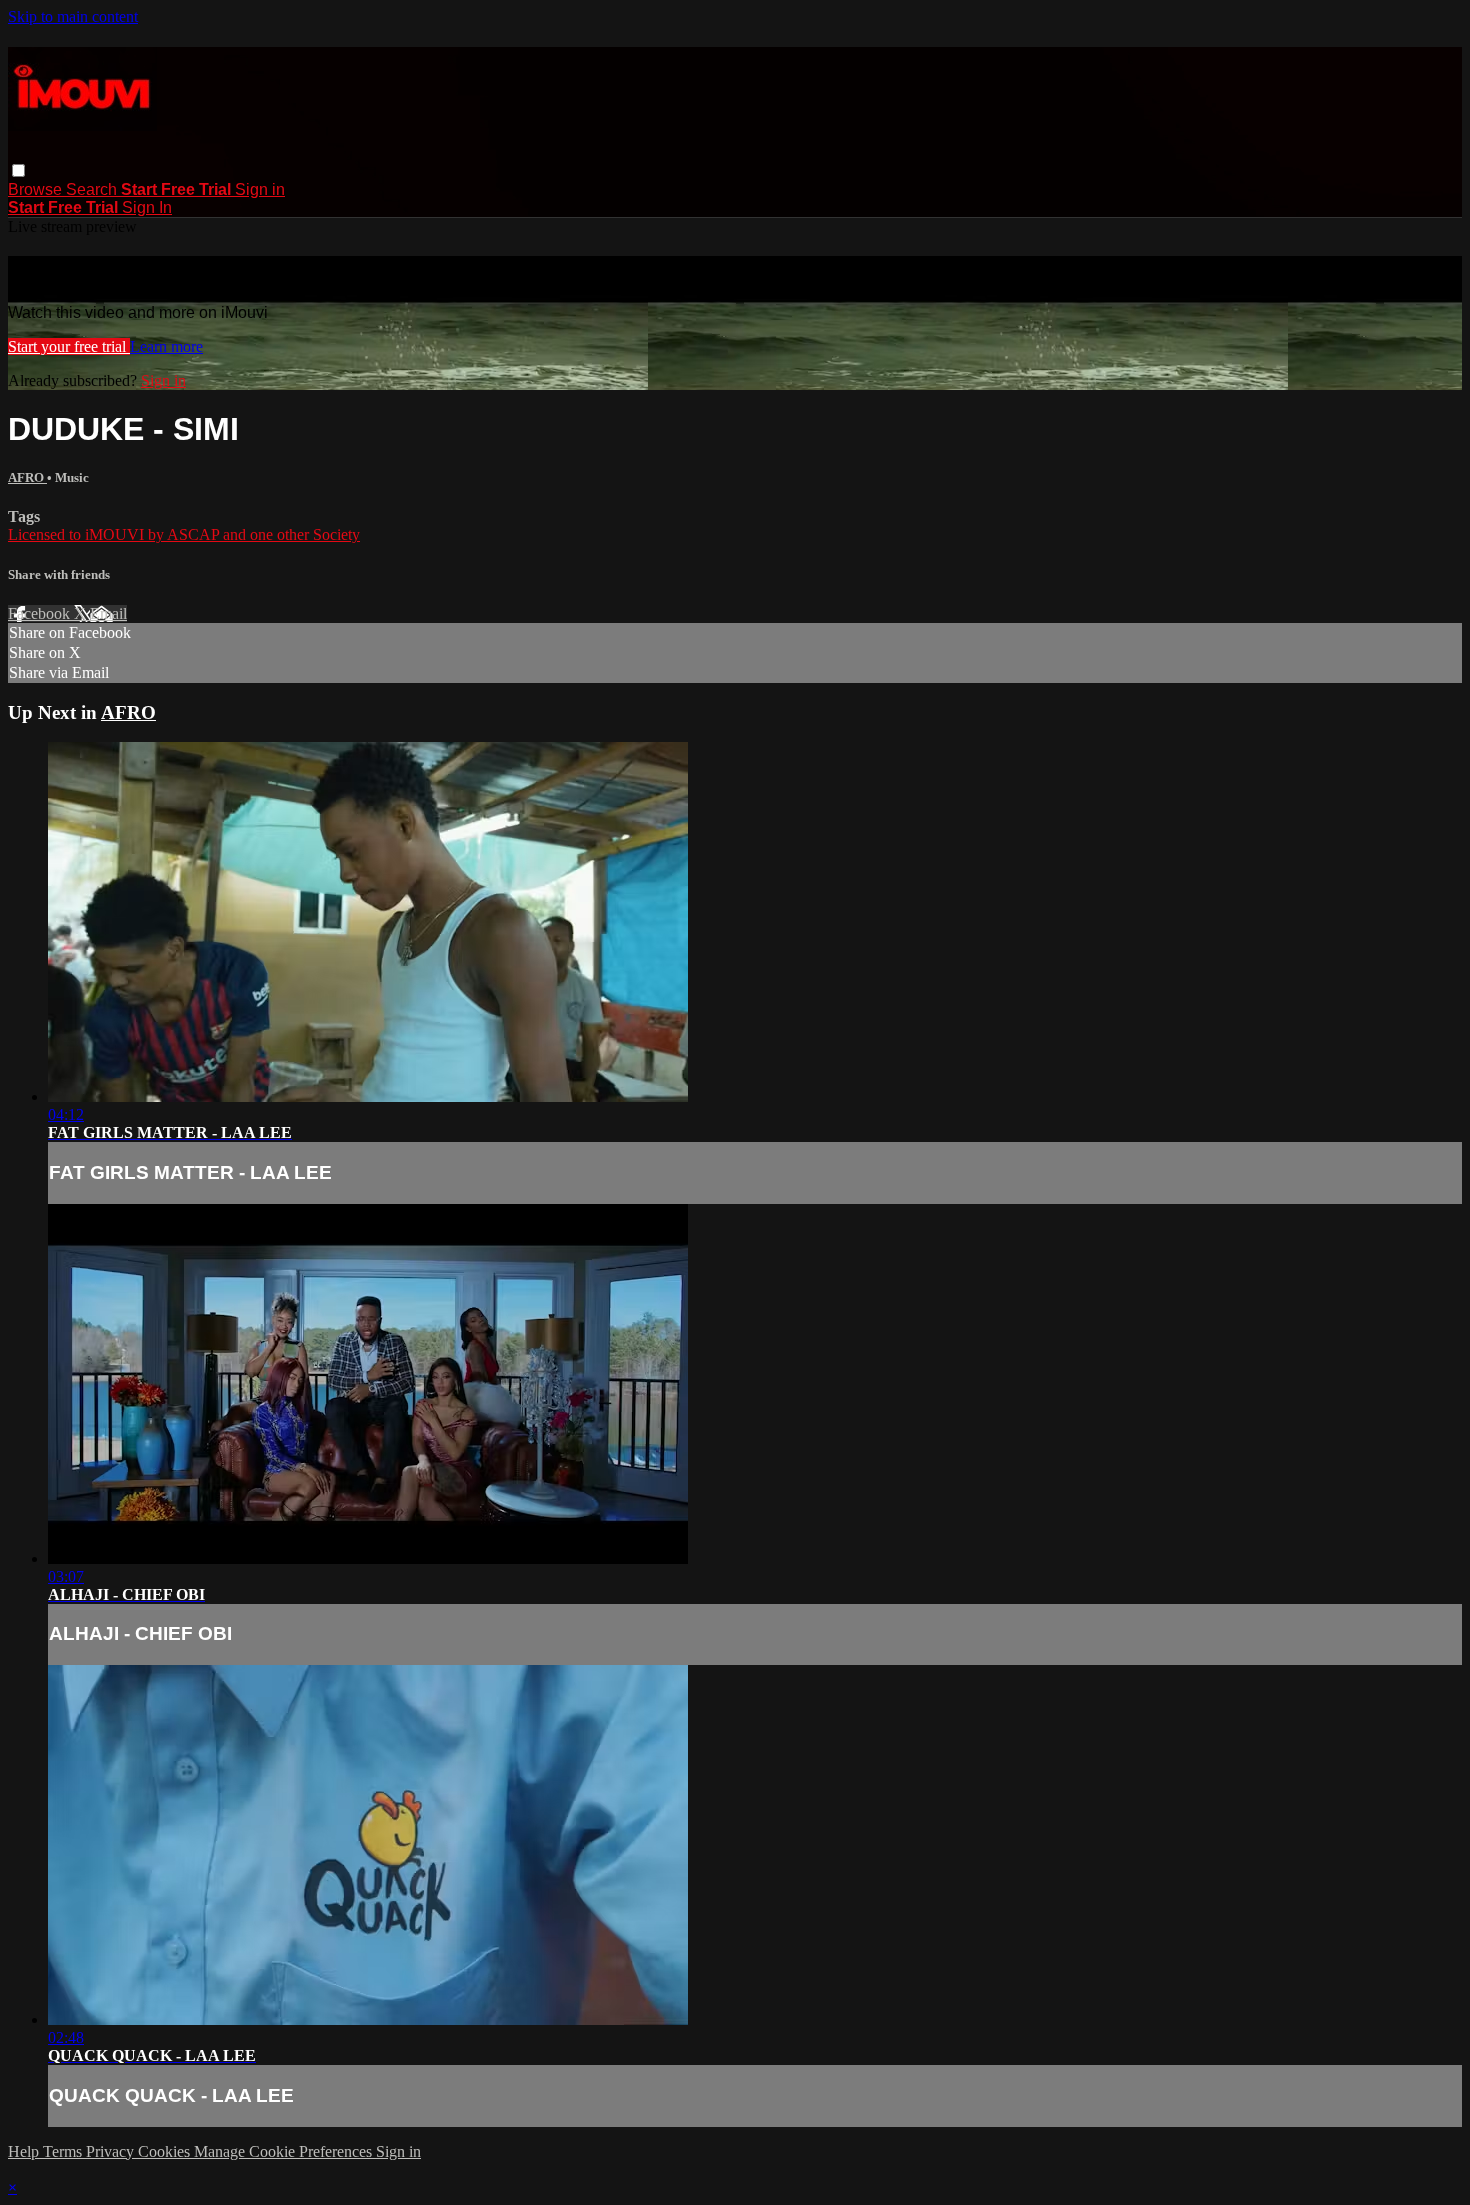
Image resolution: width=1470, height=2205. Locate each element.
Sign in (260, 189)
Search (93, 189)
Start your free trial (69, 346)
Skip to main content (73, 16)
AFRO (27, 477)
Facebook (41, 613)
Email (108, 613)
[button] (18, 170)
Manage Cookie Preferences (285, 2151)
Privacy (112, 2151)
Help (25, 2151)
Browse (37, 189)
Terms (64, 2151)
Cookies (166, 2151)
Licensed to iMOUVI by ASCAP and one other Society (184, 534)
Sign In (147, 207)
